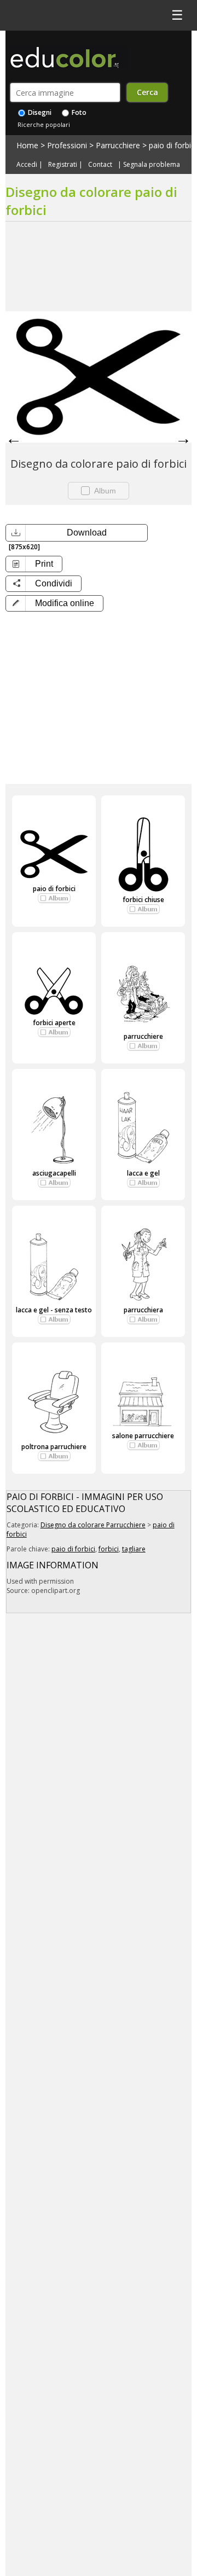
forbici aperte (54, 1023)
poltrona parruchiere (54, 1447)
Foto (78, 112)
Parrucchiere (118, 145)
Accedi (27, 165)
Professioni (67, 145)
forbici (109, 1549)
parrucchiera (143, 1310)
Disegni (39, 112)
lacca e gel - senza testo (54, 1310)
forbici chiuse (143, 900)
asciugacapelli (54, 1173)
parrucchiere (143, 1036)
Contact (100, 165)
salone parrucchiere (143, 1436)
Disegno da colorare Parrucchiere (93, 1525)
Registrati (63, 165)
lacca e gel (143, 1173)
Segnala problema (152, 165)
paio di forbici (173, 145)
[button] (54, 603)
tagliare (134, 1549)
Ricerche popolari (44, 124)
